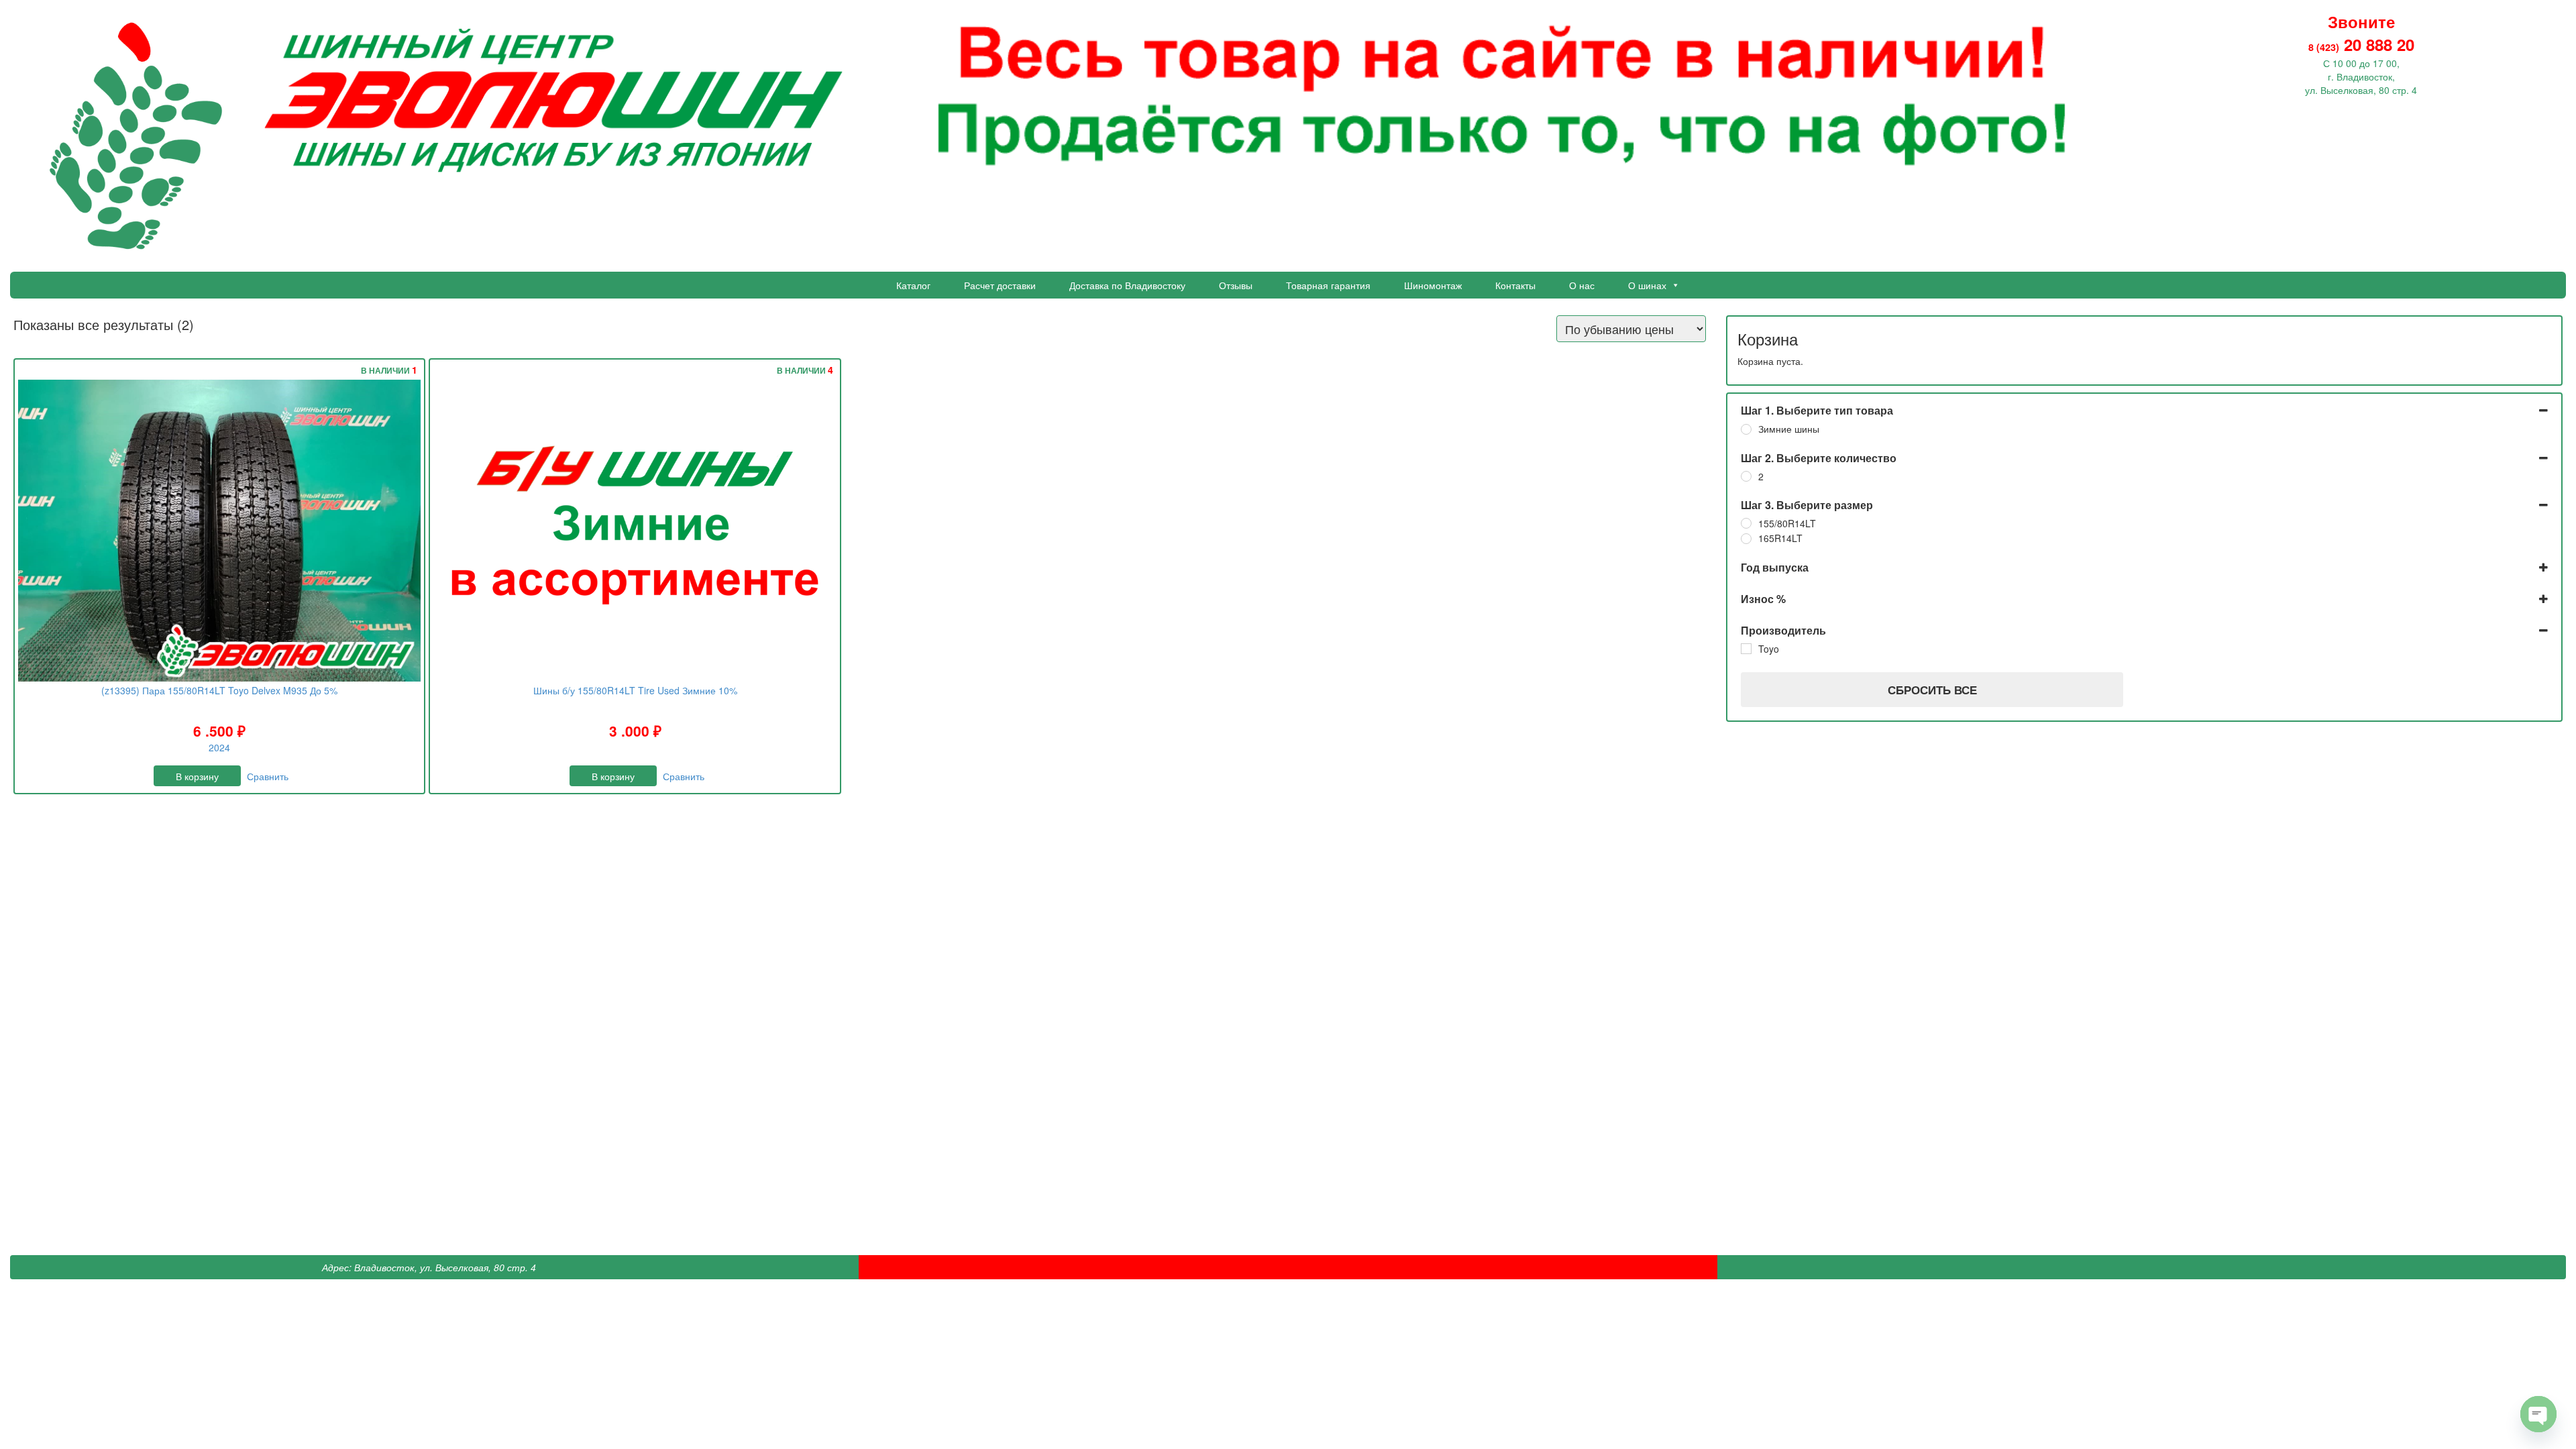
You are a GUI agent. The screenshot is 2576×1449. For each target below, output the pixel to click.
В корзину (197, 776)
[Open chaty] (2538, 1414)
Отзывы (1236, 285)
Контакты (1515, 285)
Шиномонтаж (1433, 285)
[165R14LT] (1746, 539)
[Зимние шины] (1746, 429)
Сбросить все (1932, 690)
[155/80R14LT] (1746, 523)
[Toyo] (1746, 649)
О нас (1582, 285)
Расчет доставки (1000, 285)
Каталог (913, 285)
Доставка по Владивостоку (1127, 285)
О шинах (1647, 285)
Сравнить (268, 776)
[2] (1746, 476)
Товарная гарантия (1328, 285)
